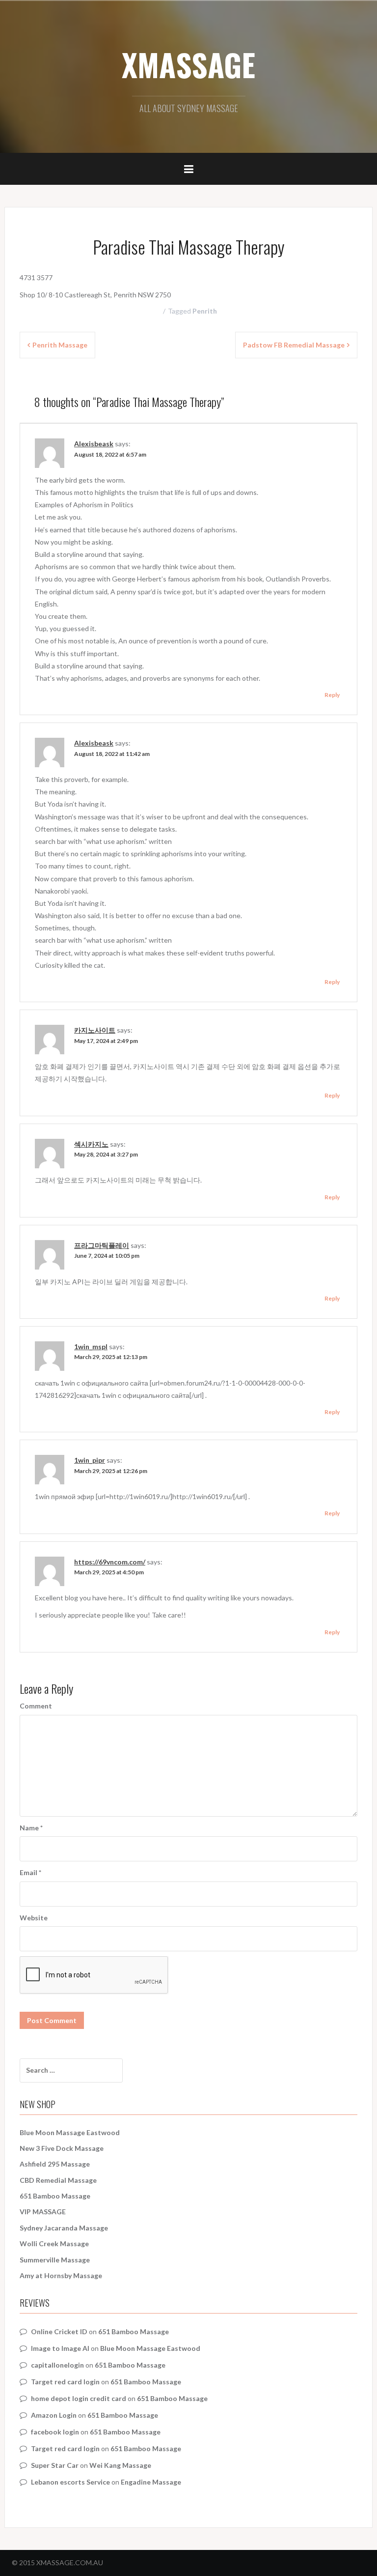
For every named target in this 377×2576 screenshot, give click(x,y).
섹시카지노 (91, 1144)
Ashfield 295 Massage (55, 2164)
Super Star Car (55, 2465)
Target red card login (65, 2382)
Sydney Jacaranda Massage (64, 2228)
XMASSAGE (188, 64)
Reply (332, 695)
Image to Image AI (60, 2348)
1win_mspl (91, 1346)
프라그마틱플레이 (102, 1245)
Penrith (205, 311)
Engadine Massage (151, 2482)
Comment (36, 1706)
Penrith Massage (60, 345)
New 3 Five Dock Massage (62, 2148)
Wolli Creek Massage (54, 2243)
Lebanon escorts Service (70, 2482)
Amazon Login (54, 2415)
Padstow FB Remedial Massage (294, 345)
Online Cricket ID (59, 2331)
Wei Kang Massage (120, 2465)
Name (31, 1828)
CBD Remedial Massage (58, 2180)
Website (34, 1918)
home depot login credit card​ (79, 2398)
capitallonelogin (57, 2365)
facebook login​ (55, 2432)
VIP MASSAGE (43, 2212)
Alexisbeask (94, 444)
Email (30, 1872)
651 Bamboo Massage (55, 2196)
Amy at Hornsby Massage (61, 2275)
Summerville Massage (55, 2260)
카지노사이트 (95, 1030)
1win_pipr (90, 1460)
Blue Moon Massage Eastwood (70, 2132)
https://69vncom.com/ (110, 1562)
